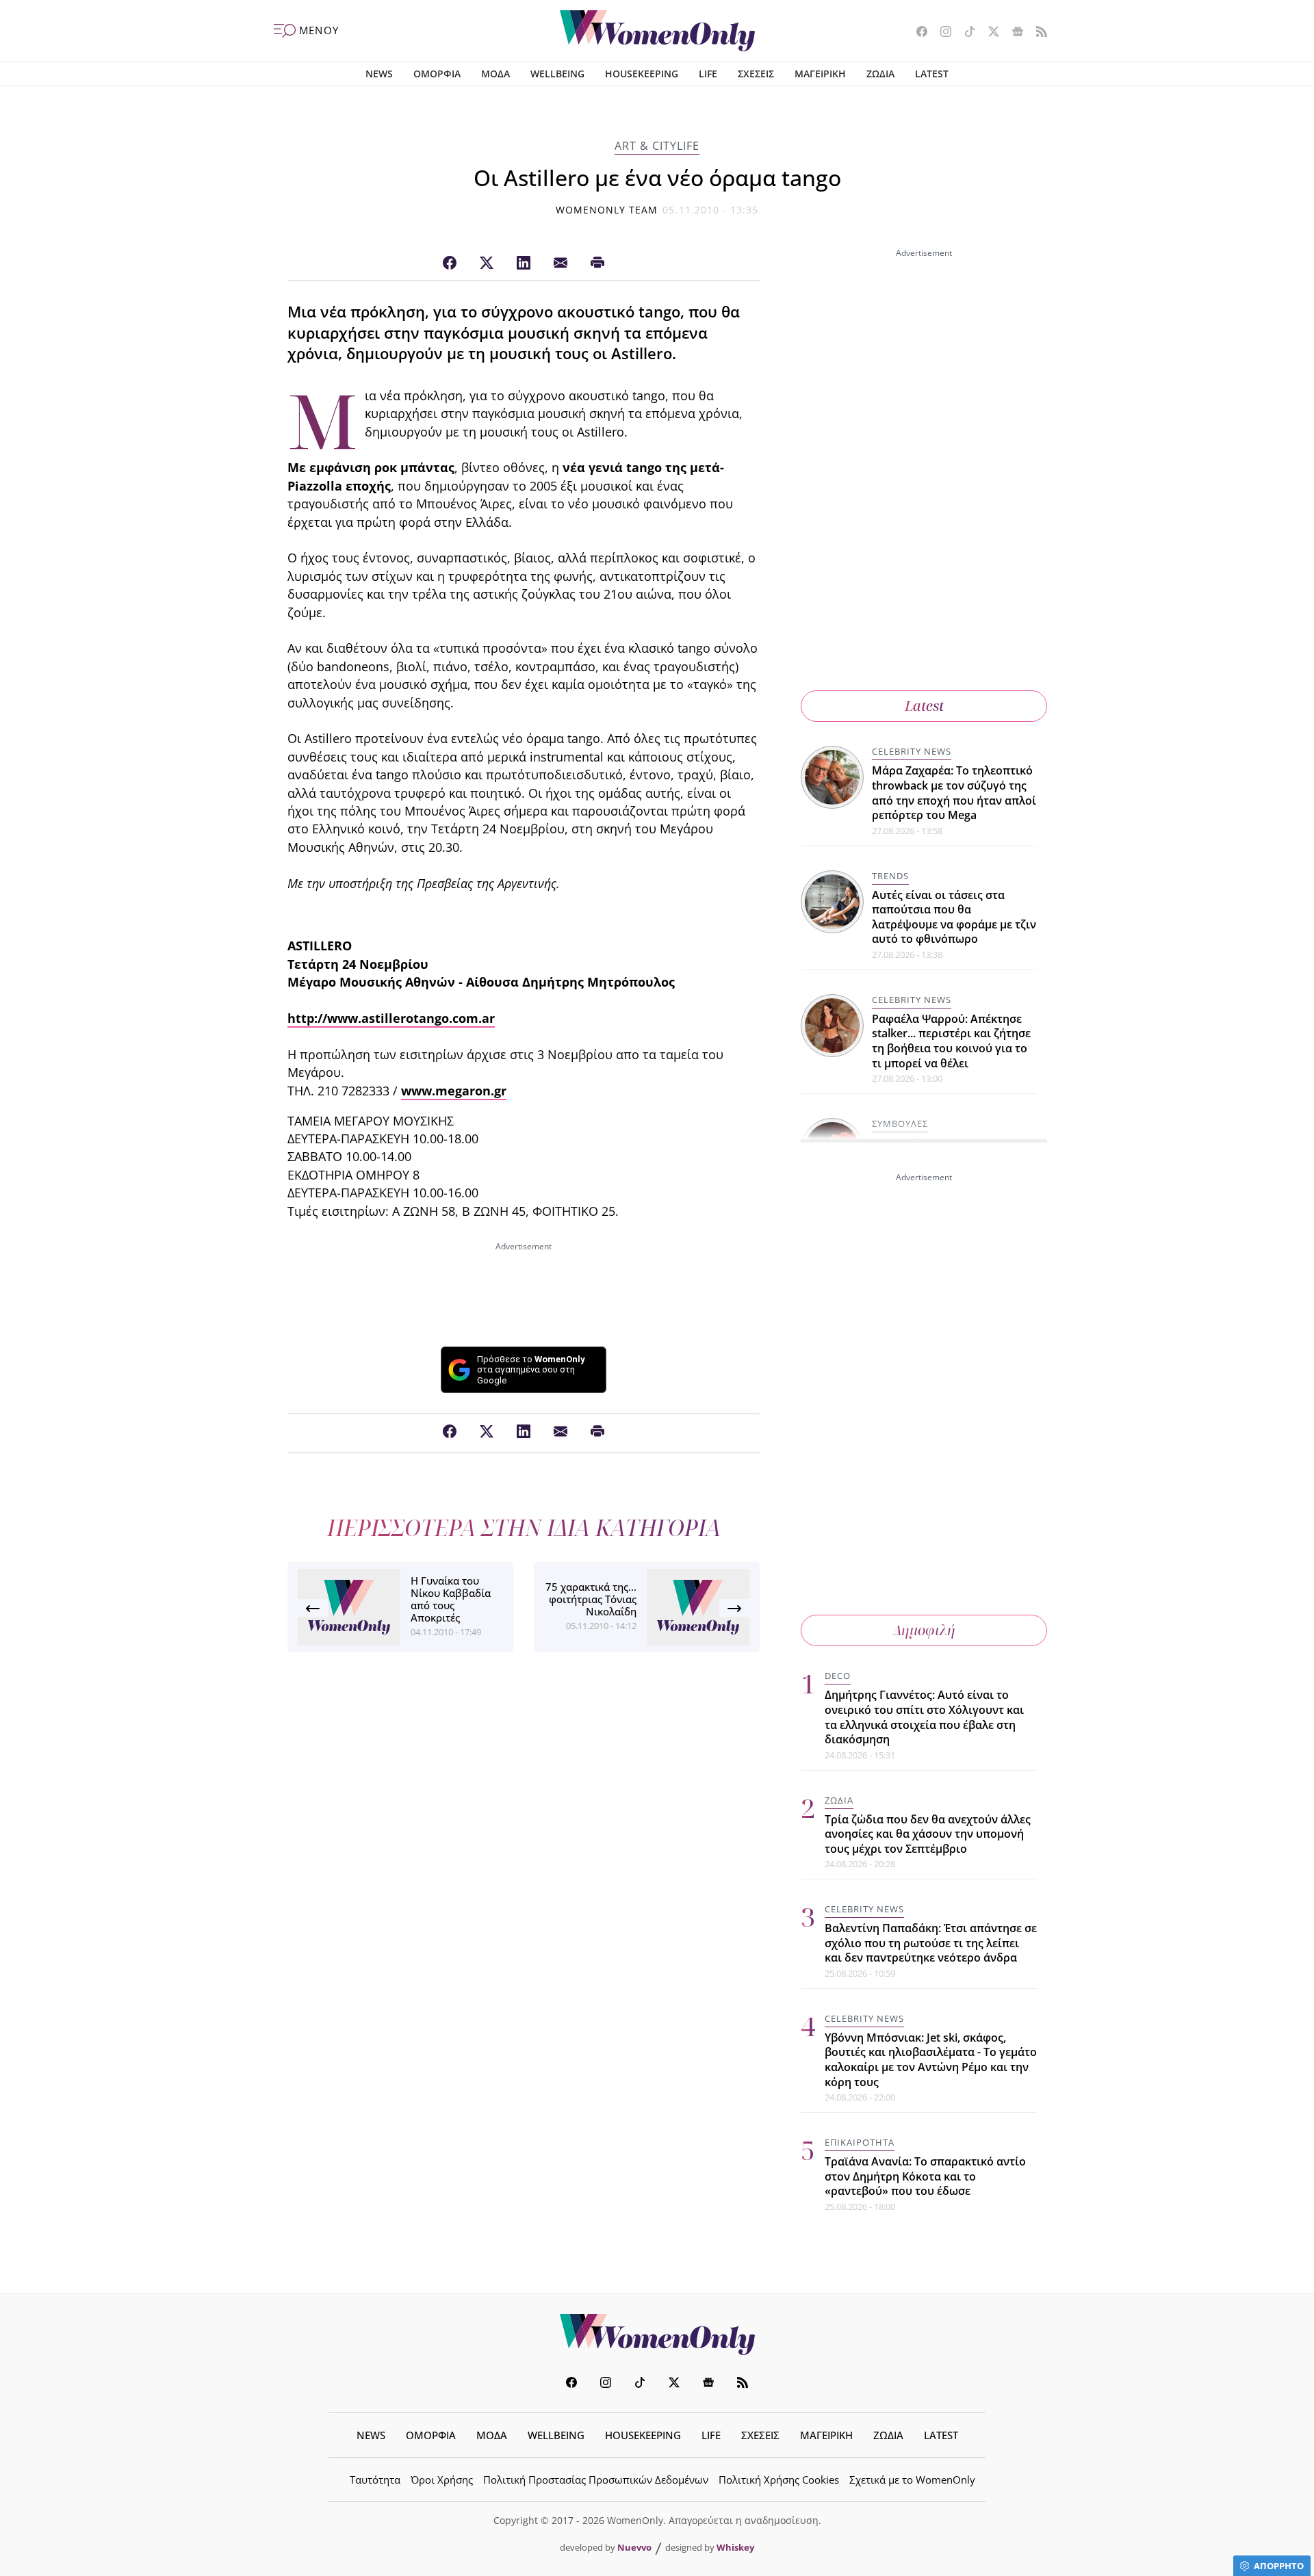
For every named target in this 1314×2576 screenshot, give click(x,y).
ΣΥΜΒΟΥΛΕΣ (900, 1123)
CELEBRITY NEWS (912, 751)
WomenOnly (657, 2334)
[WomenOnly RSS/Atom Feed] (1036, 33)
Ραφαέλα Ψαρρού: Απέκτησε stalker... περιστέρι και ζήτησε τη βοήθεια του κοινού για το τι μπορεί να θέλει (951, 1041)
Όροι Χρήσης (442, 2480)
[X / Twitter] (487, 263)
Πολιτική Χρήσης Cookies (779, 2480)
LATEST (932, 74)
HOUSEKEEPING (642, 74)
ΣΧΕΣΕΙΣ (756, 74)
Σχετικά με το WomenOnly (912, 2480)
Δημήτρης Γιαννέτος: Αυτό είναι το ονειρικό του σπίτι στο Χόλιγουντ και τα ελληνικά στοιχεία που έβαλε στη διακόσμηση (924, 1717)
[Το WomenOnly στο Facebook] (917, 33)
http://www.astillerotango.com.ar (391, 1018)
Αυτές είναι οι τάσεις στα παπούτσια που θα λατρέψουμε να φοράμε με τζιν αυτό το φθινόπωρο (954, 917)
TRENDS (890, 876)
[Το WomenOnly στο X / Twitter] (989, 33)
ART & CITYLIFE (657, 146)
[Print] (597, 263)
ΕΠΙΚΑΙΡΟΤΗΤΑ (860, 2142)
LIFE (708, 74)
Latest (924, 706)
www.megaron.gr (454, 1091)
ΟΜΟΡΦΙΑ (437, 74)
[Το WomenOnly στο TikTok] (965, 33)
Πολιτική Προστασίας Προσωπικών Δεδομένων (596, 2480)
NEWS (379, 74)
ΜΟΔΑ (495, 74)
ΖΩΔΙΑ (880, 74)
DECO (838, 1676)
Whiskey (735, 2547)
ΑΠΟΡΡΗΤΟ (1279, 2566)
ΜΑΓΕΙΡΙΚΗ (820, 74)
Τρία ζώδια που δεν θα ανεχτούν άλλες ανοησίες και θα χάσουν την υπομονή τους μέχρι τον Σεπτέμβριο (928, 1834)
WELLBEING (557, 74)
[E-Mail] (561, 263)
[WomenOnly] (657, 31)
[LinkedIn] (524, 263)
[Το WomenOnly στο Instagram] (941, 33)
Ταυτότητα (375, 2480)
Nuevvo (634, 2547)
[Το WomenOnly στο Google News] (1013, 33)
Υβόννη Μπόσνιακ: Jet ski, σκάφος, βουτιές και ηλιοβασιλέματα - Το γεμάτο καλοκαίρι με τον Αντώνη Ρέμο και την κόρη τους (931, 2060)
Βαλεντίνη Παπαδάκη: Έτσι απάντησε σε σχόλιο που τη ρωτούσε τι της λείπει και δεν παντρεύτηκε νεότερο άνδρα (931, 1943)
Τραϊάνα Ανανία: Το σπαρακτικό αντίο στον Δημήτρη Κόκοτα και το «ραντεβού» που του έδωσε (925, 2176)
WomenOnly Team (607, 210)
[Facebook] (450, 263)
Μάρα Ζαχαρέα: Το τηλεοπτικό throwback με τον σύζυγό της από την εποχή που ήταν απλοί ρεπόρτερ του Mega (954, 793)
